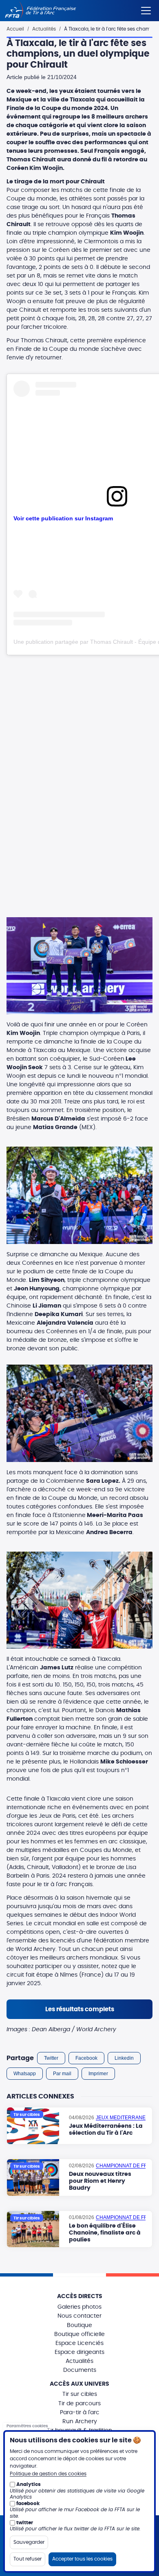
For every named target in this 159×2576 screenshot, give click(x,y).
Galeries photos (79, 2307)
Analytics (29, 2484)
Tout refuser (28, 2559)
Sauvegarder (29, 2542)
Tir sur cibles (80, 2394)
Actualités (44, 29)
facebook (28, 2503)
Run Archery (80, 2422)
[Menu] (146, 9)
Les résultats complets (80, 2009)
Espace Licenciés (79, 2343)
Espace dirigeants (79, 2352)
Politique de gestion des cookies (48, 2474)
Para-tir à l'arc (80, 2413)
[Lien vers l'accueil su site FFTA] (41, 11)
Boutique (79, 2325)
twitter (25, 2523)
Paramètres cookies (27, 2426)
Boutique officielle (79, 2334)
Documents (80, 2370)
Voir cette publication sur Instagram (63, 518)
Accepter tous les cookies (82, 2559)
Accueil (15, 29)
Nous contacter (79, 2316)
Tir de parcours (79, 2404)
